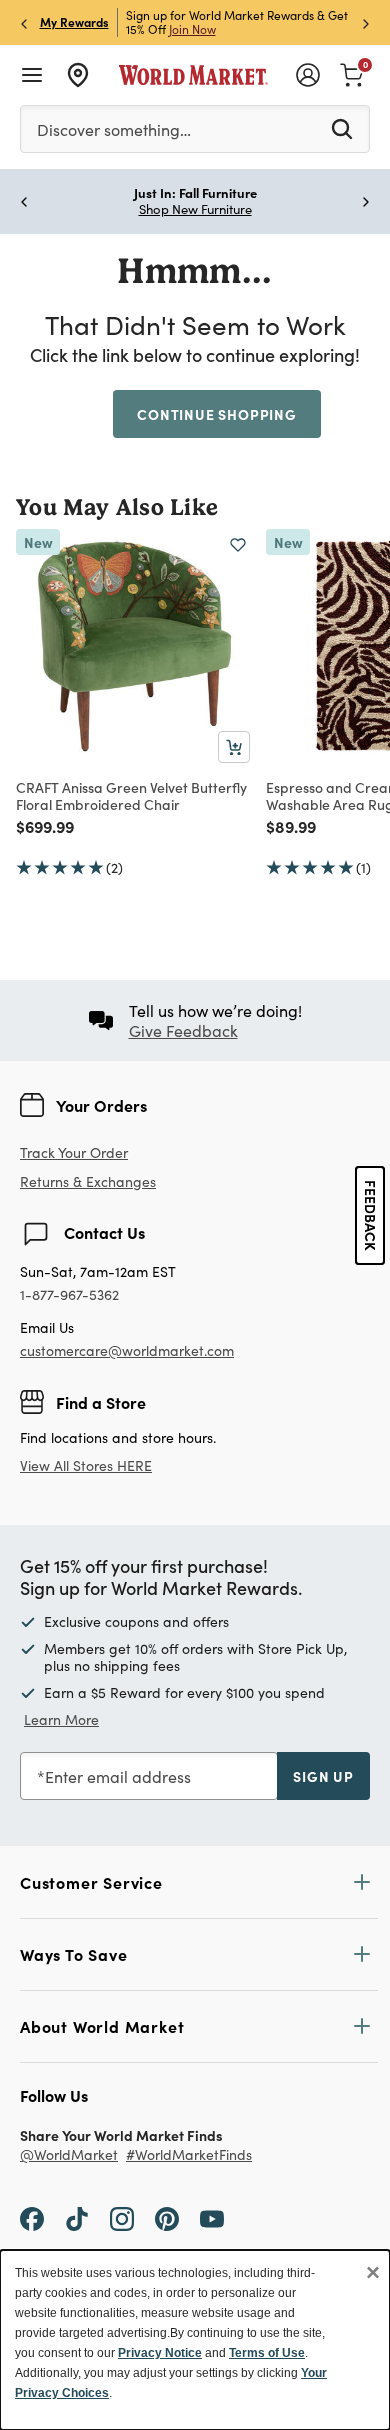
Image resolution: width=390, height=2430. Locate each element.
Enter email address (118, 1776)
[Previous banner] (24, 22)
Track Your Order (74, 1152)
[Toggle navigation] (32, 75)
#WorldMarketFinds (189, 2155)
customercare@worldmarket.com (127, 1350)
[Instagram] (122, 2218)
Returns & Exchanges (88, 1182)
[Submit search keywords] (342, 128)
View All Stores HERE (86, 1465)
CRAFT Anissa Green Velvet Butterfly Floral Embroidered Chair (131, 795)
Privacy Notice (160, 2353)
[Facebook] (32, 2218)
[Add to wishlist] (238, 545)
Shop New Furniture (195, 209)
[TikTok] (77, 2218)
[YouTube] (212, 2218)
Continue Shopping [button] (217, 414)
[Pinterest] (167, 2218)
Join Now (192, 29)
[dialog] (195, 2340)
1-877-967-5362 (69, 1295)
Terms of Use (267, 2353)
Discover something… (114, 129)
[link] (352, 73)
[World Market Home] (193, 75)
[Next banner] (366, 22)
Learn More (61, 1719)
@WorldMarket (69, 2155)
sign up (323, 1776)
